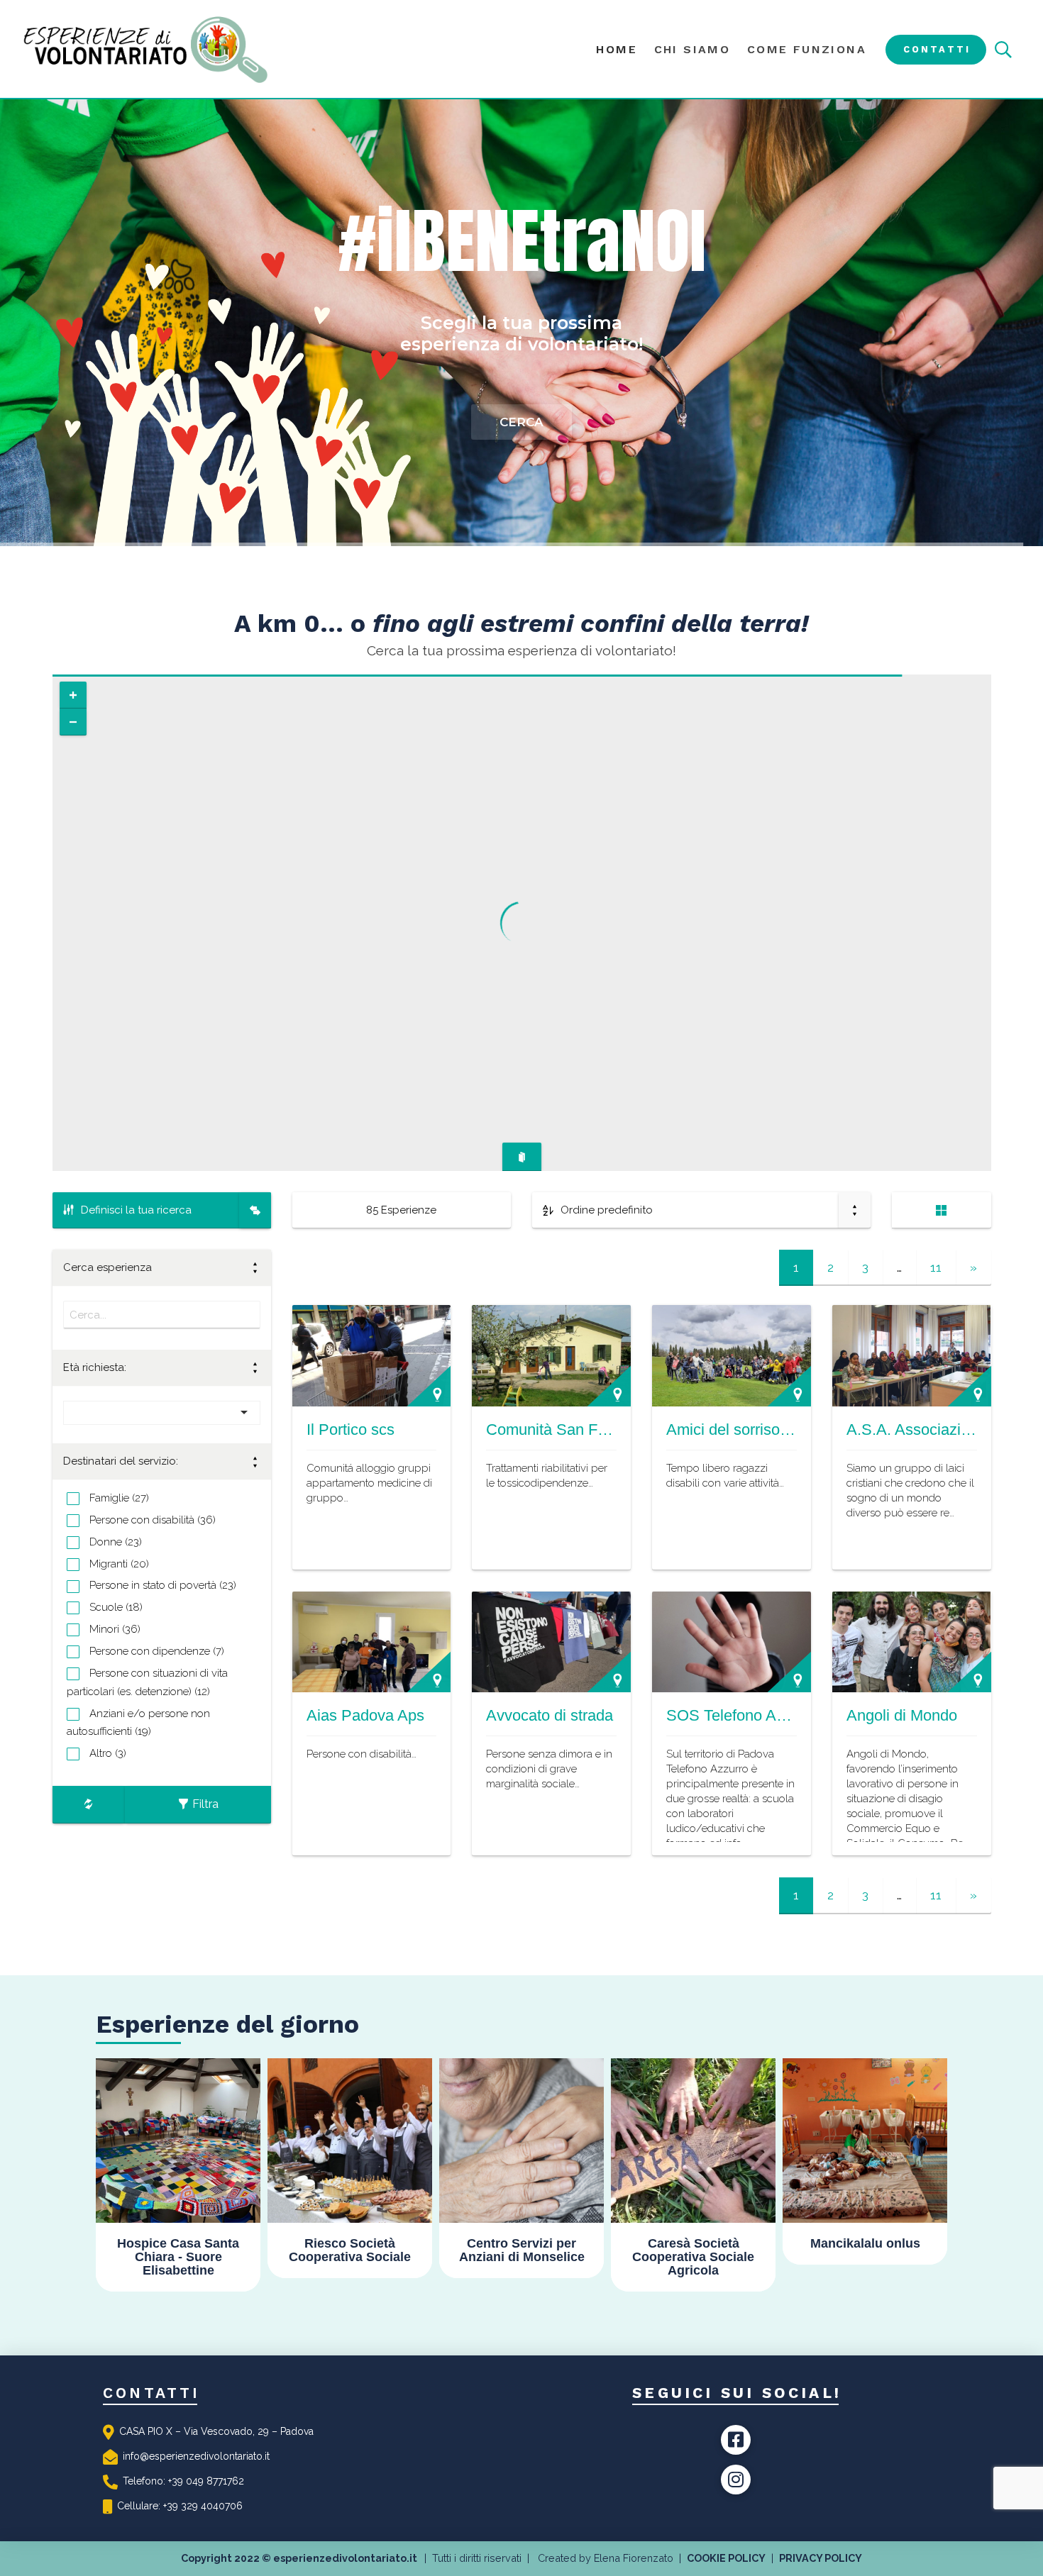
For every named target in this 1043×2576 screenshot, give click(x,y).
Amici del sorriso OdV (741, 1429)
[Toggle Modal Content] (1003, 50)
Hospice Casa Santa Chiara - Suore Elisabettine (178, 2257)
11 (936, 1267)
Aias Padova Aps (365, 1715)
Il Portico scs (351, 1429)
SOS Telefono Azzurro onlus (763, 1715)
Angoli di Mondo (902, 1715)
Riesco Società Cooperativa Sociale (350, 2250)
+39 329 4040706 (203, 2506)
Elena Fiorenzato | (640, 2558)
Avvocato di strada (550, 1715)
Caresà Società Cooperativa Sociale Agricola (693, 2257)
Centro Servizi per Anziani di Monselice (522, 2250)
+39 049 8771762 (206, 2481)
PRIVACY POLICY (821, 2558)
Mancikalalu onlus (865, 2243)
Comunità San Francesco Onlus (595, 1429)
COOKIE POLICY (726, 2558)
